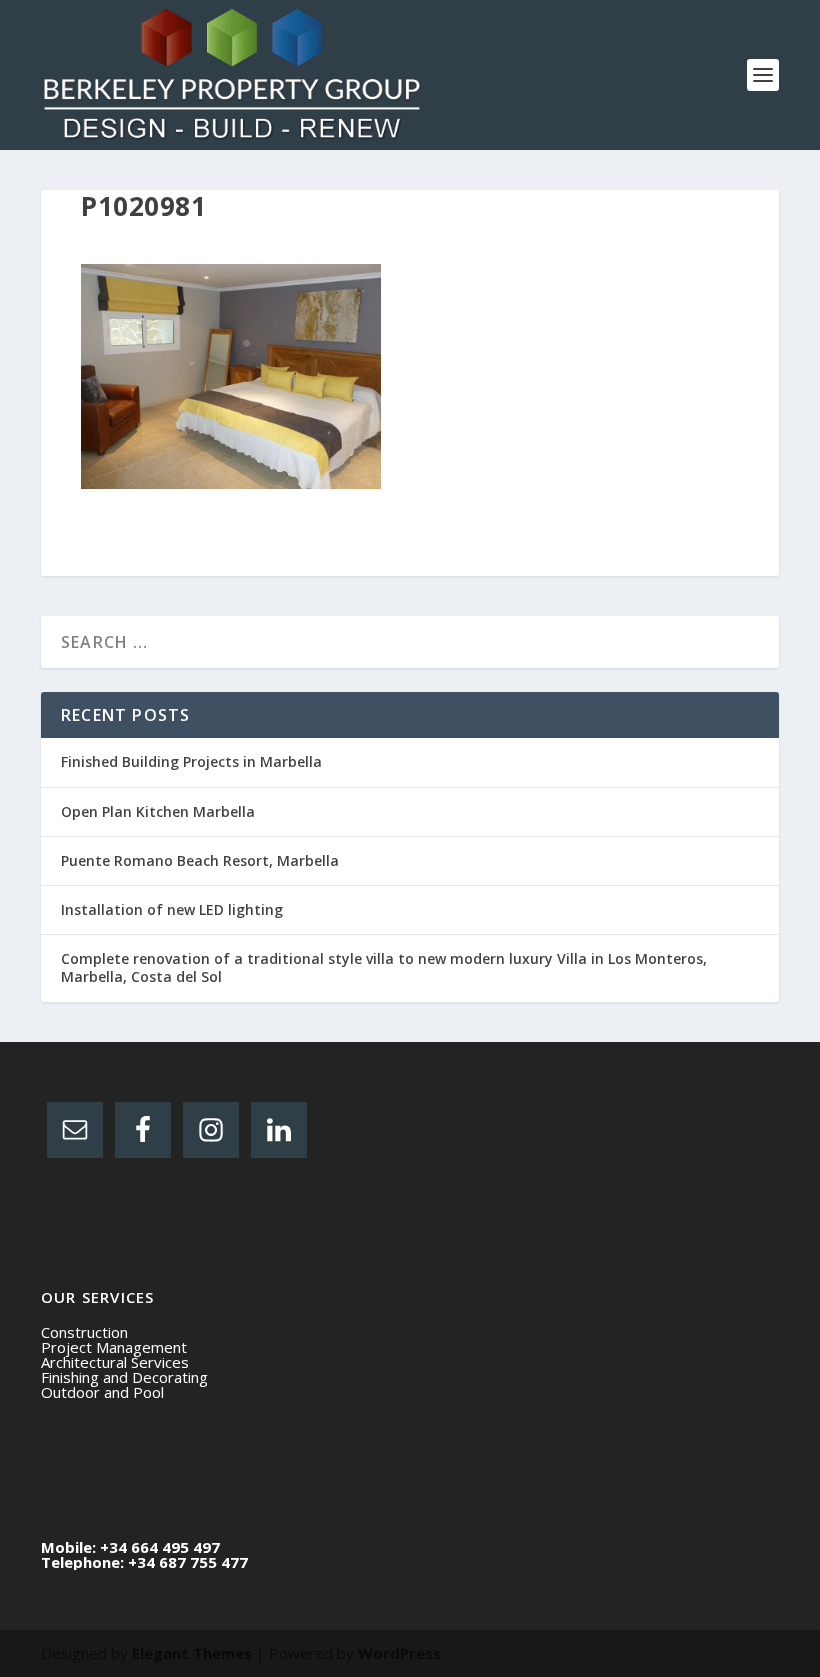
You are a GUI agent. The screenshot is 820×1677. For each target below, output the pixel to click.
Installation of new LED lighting (172, 909)
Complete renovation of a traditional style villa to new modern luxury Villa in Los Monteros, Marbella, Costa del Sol (384, 967)
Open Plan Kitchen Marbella (158, 811)
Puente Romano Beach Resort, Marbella (200, 860)
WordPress (399, 1653)
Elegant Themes (192, 1653)
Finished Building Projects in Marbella (191, 761)
